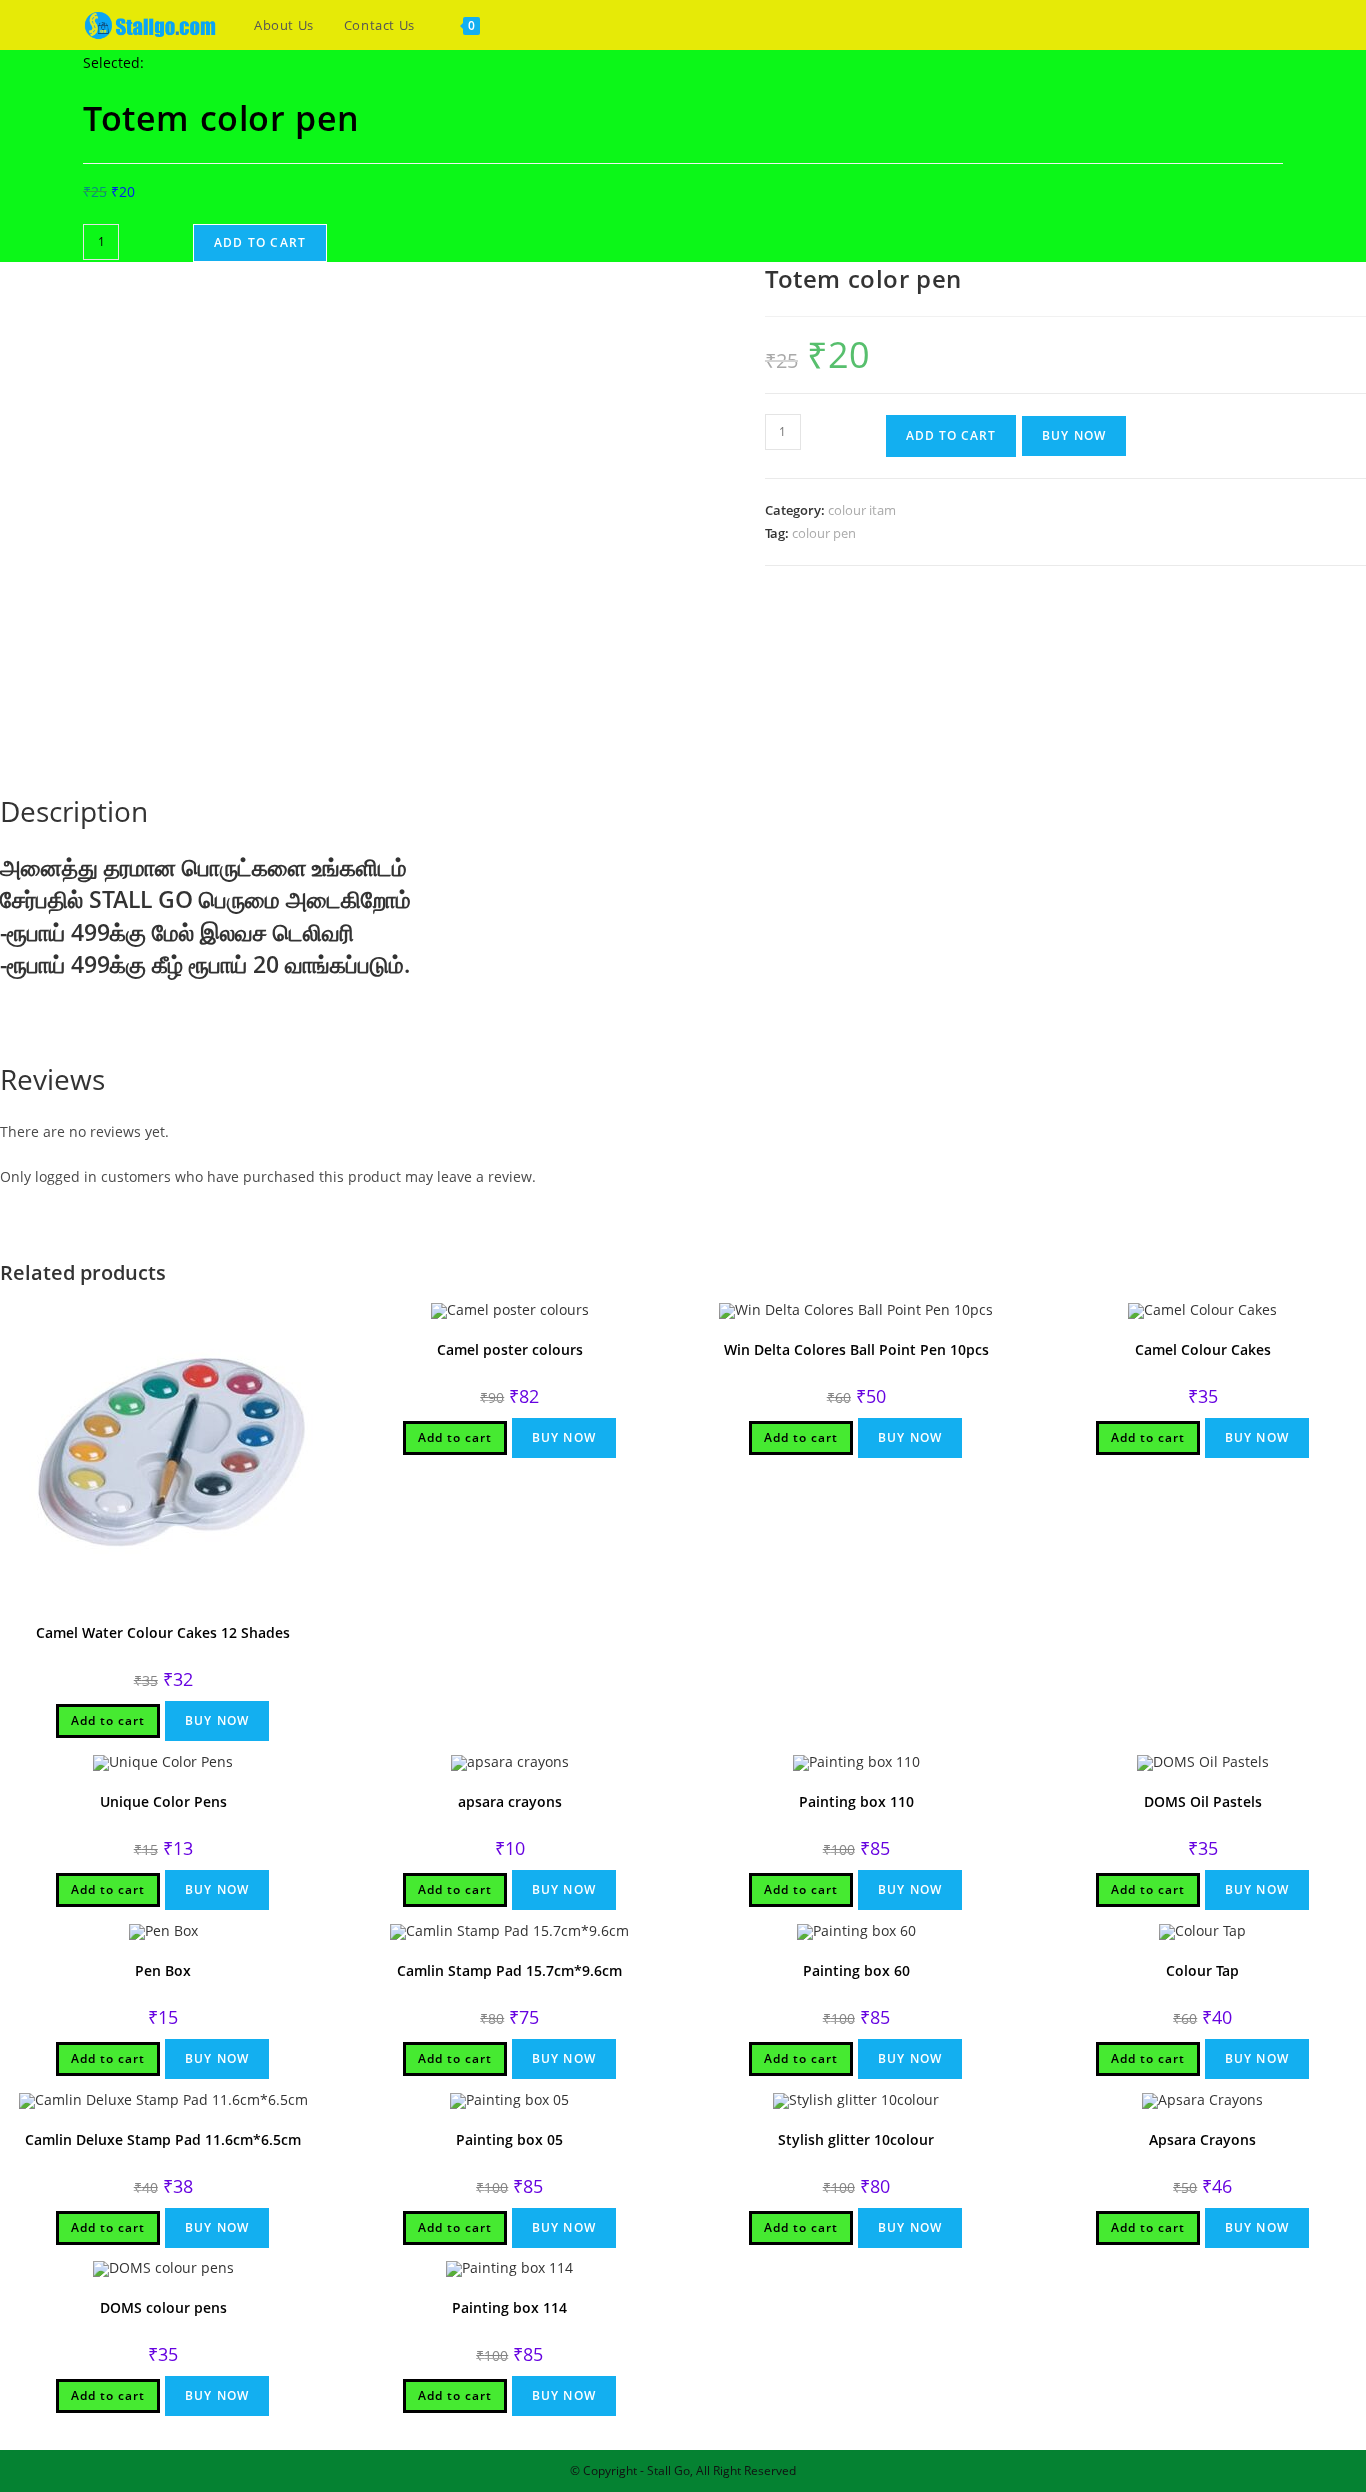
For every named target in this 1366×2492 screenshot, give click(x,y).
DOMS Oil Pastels (1203, 1801)
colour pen (824, 533)
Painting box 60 (856, 1970)
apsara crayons (510, 1801)
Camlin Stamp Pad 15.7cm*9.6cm (509, 1970)
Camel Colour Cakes (1203, 1349)
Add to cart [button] (108, 1720)
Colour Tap (1202, 1970)
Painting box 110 (856, 1801)
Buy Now (1074, 435)
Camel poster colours (510, 1349)
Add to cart (260, 242)
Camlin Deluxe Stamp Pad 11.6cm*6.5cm (163, 2139)
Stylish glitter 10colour (856, 2139)
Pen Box (163, 1970)
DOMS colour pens (163, 2307)
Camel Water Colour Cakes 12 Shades (163, 1632)
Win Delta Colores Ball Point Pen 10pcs (856, 1349)
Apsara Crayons (1202, 2139)
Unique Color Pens (163, 1801)
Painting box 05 (509, 2139)
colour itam (862, 510)
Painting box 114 (509, 2307)
